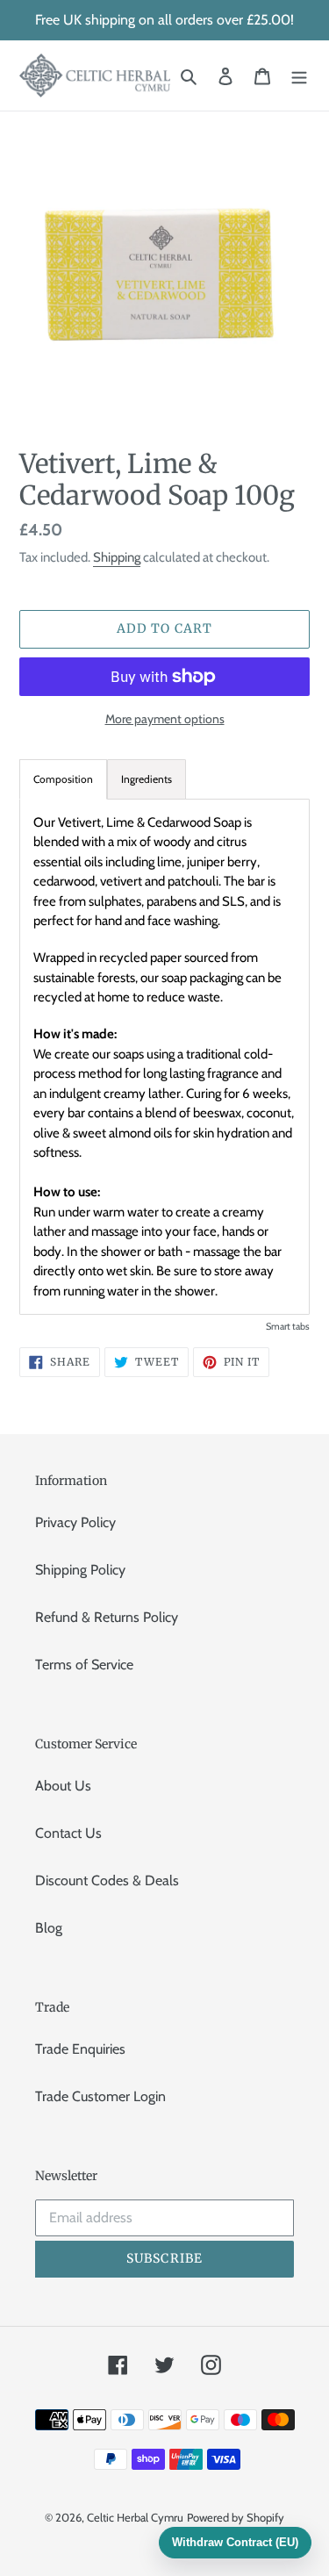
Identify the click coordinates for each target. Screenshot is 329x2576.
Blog (49, 1928)
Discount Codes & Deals (107, 1880)
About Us (63, 1786)
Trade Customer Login (100, 2096)
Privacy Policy (75, 1522)
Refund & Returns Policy (107, 1617)
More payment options (165, 719)
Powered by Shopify (236, 2517)
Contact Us (68, 1833)
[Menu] (299, 75)
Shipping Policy (80, 1570)
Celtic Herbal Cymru (135, 2517)
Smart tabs (288, 1326)
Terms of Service (84, 1665)
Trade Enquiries (80, 2049)
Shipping (117, 557)
